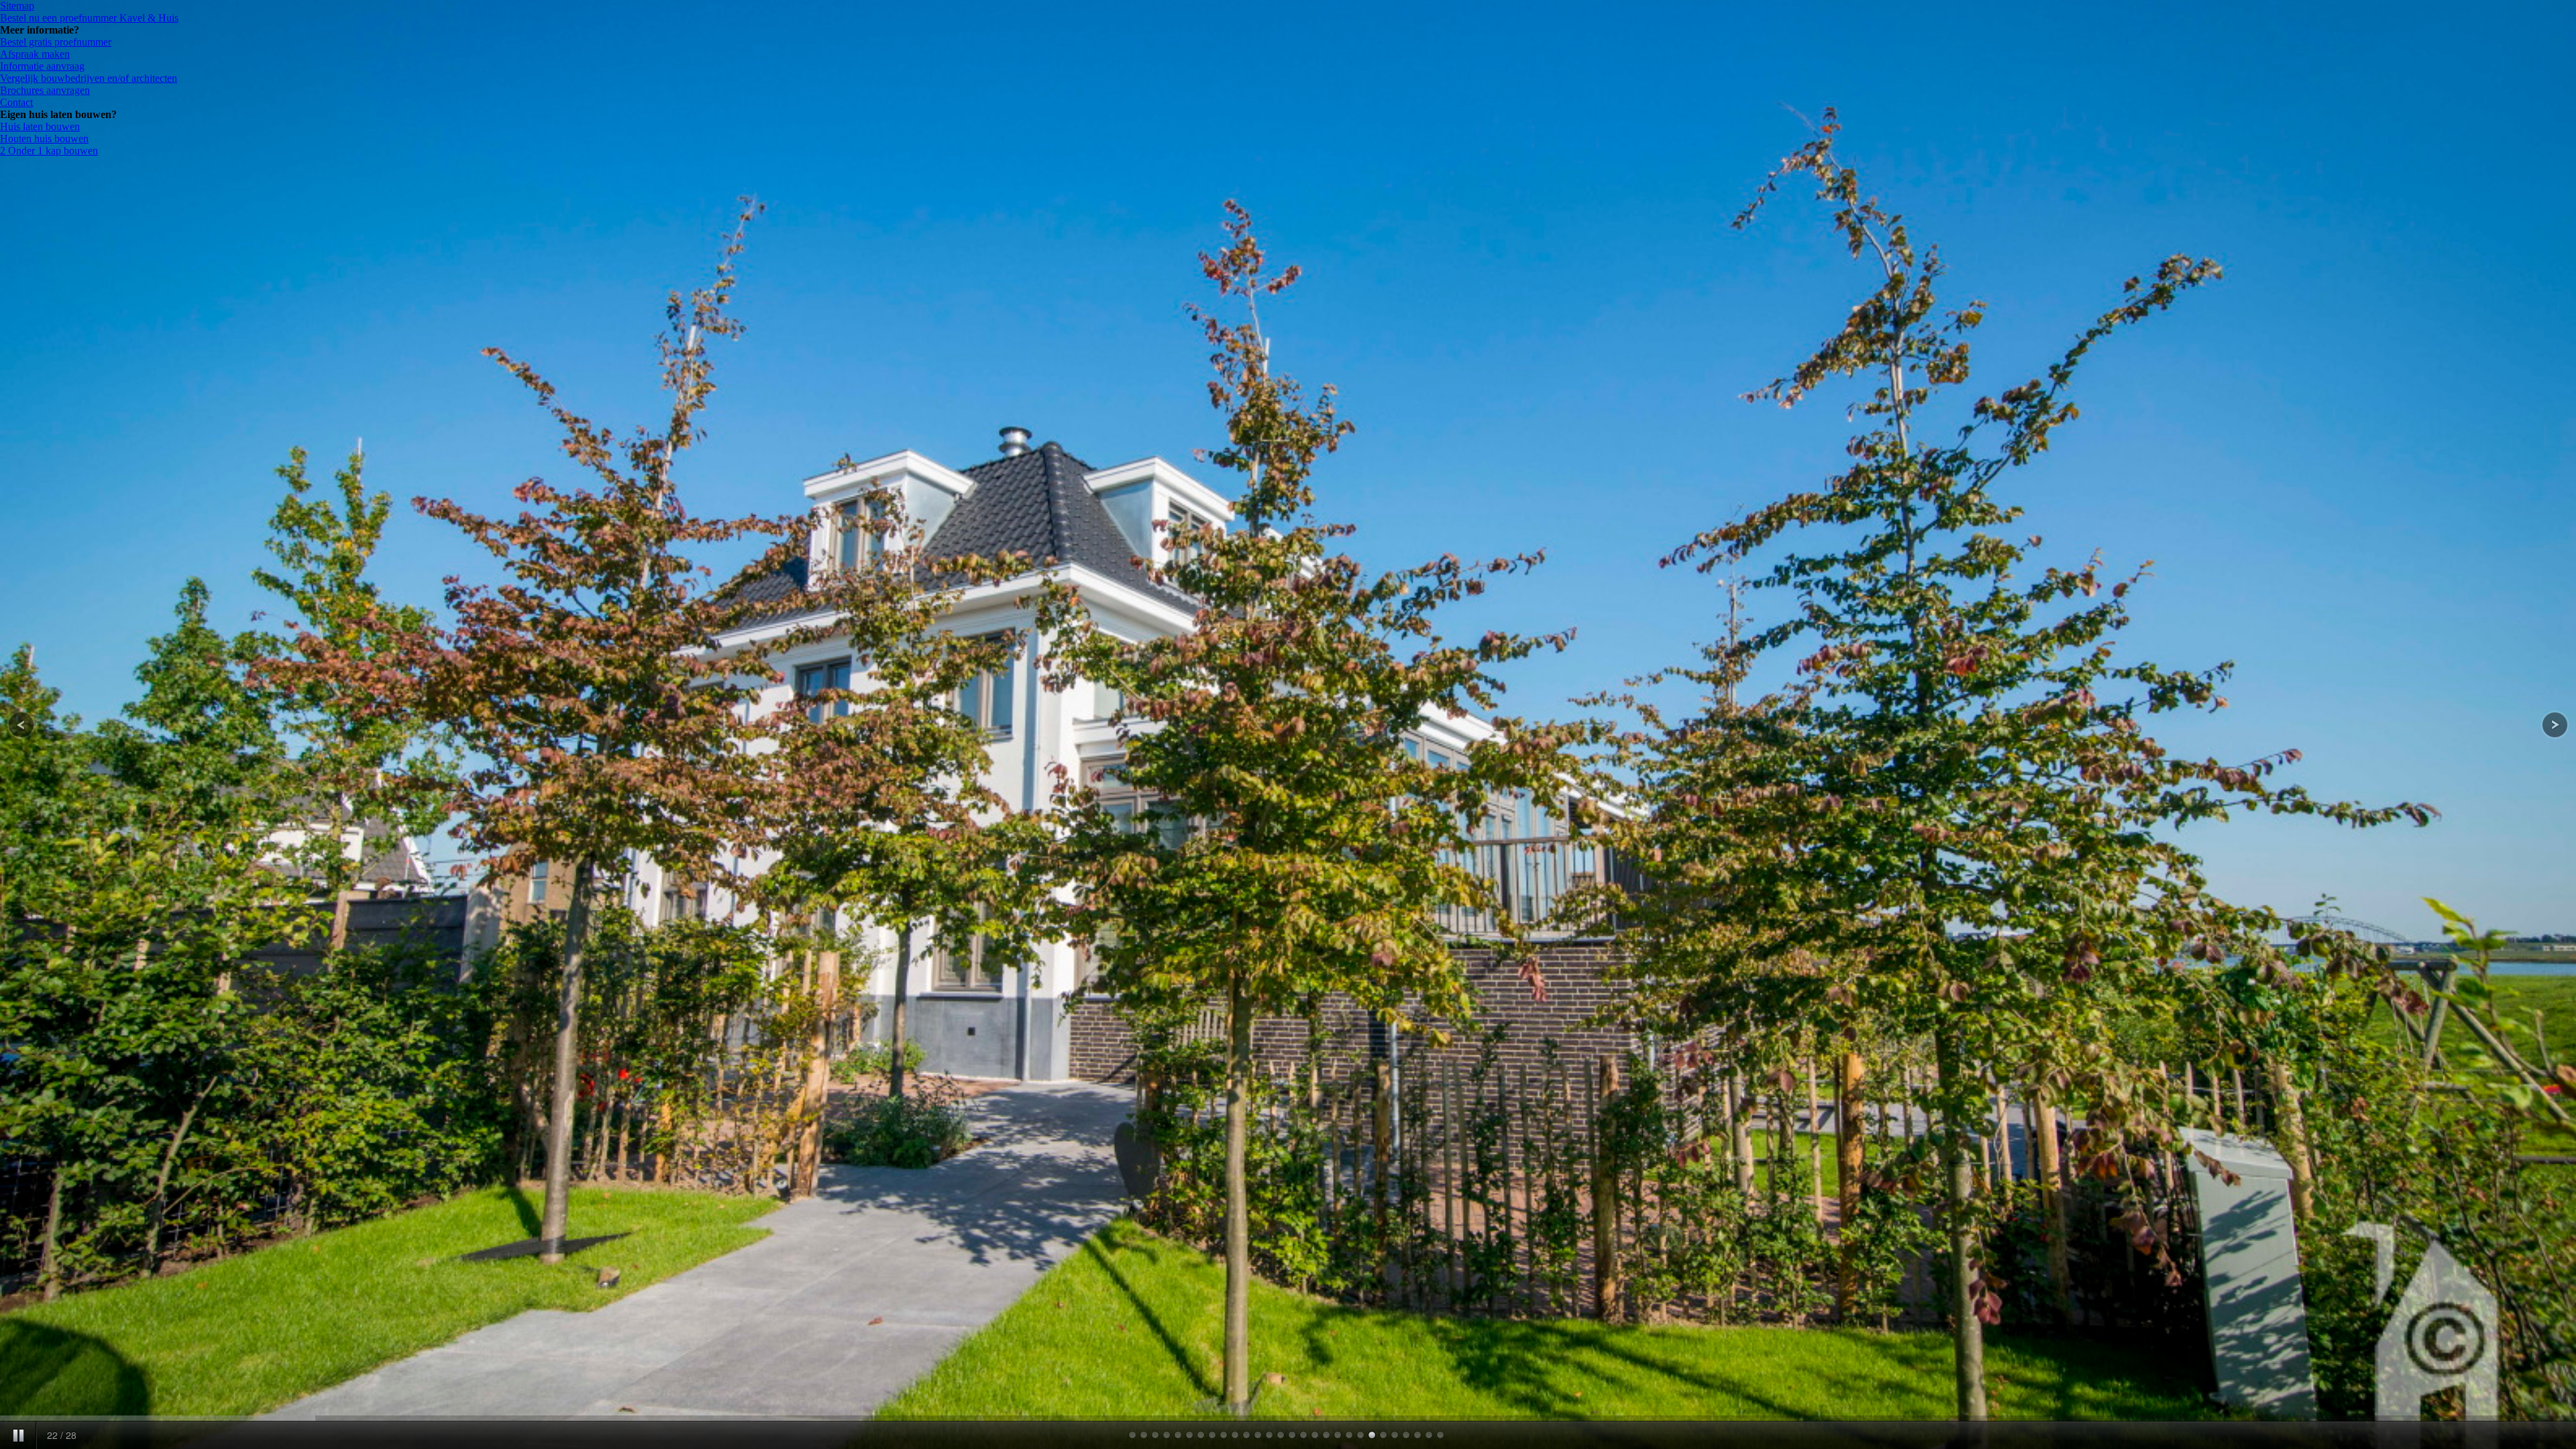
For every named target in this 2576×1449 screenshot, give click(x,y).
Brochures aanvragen (45, 90)
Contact (16, 102)
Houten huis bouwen (44, 139)
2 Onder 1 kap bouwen (49, 151)
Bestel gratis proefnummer (56, 42)
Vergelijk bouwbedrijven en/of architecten (89, 78)
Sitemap (17, 6)
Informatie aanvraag (42, 66)
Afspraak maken (35, 54)
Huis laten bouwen (40, 126)
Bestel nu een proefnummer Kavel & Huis (89, 18)
